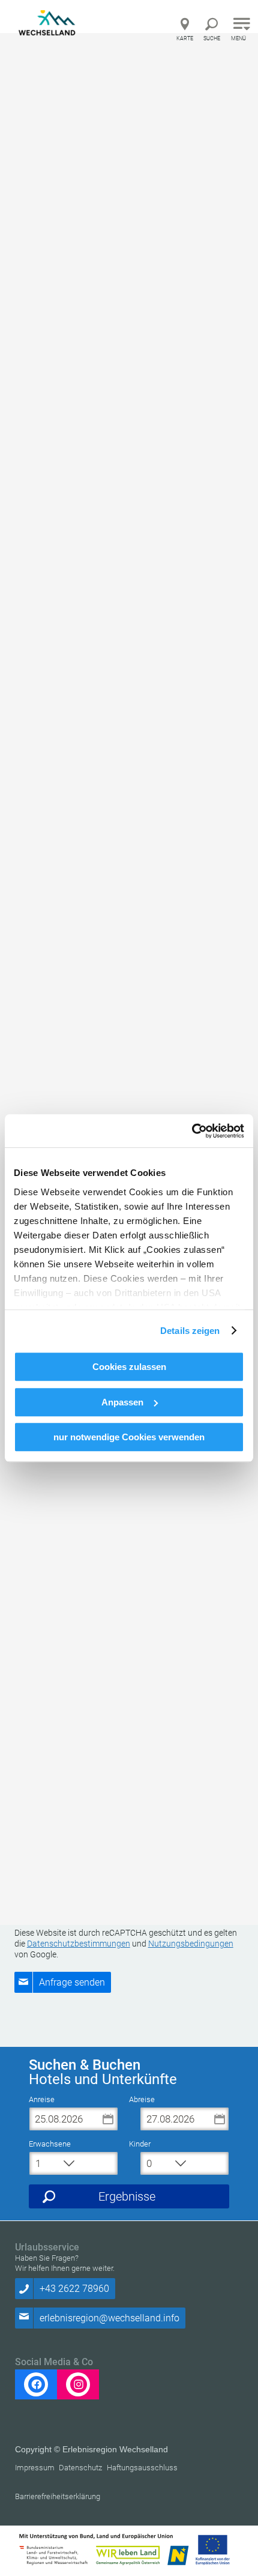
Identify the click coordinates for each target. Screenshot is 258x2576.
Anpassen (122, 1402)
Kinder (140, 2144)
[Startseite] (50, 26)
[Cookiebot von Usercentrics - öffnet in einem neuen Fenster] (192, 1131)
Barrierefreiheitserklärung (58, 2496)
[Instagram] (78, 2384)
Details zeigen (190, 1331)
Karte (185, 38)
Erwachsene (50, 2144)
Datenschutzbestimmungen (79, 1944)
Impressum (35, 2468)
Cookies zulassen (129, 1367)
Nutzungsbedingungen (191, 1944)
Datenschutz (80, 2468)
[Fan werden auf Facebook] (36, 2384)
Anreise (42, 2099)
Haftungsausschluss (142, 2468)
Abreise (142, 2099)
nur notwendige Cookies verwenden (129, 1437)
